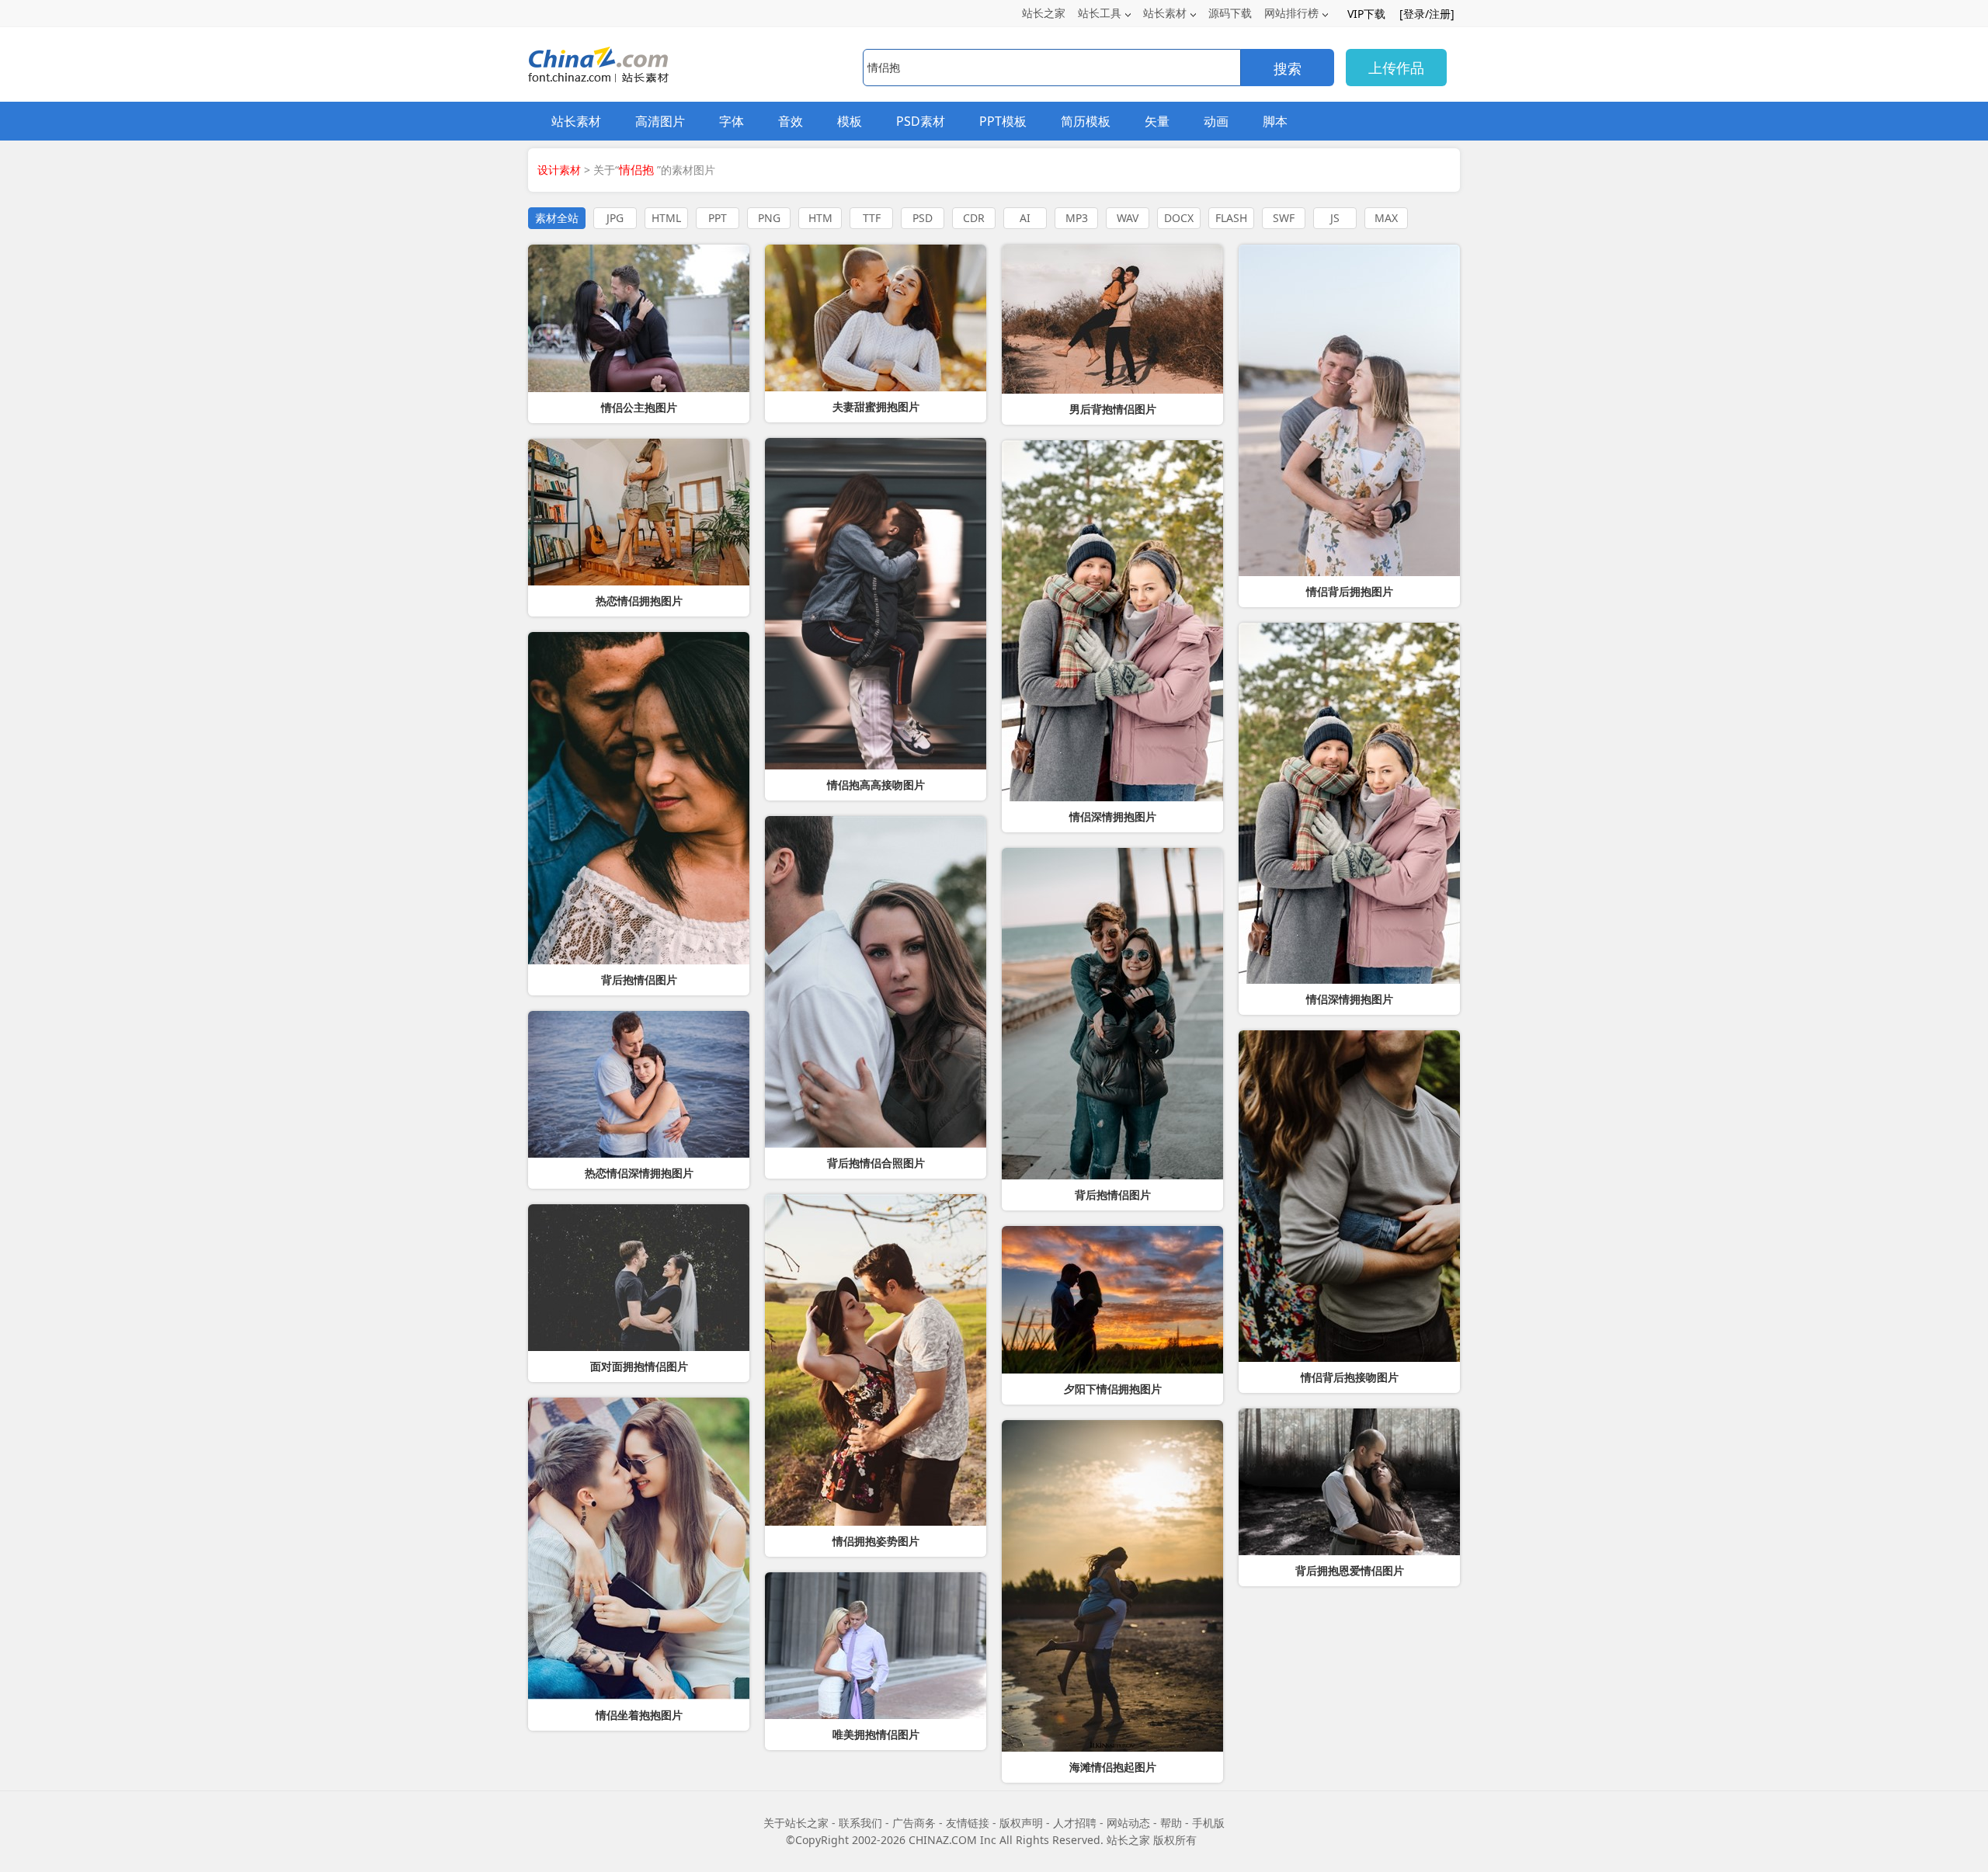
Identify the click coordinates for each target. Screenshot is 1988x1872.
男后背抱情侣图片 (1113, 409)
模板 (850, 121)
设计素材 (559, 170)
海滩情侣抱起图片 (1113, 1767)
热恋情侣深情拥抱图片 (639, 1173)
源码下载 (1230, 13)
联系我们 (860, 1823)
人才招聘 (1075, 1823)
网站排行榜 (1291, 13)
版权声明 (1021, 1823)
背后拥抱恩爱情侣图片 (1350, 1571)
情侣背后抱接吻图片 (1350, 1377)
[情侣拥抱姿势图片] (876, 1360)
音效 (791, 121)
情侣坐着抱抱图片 (639, 1715)
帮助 (1171, 1823)
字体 (732, 121)
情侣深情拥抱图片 (1350, 999)
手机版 (1208, 1823)
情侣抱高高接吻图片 (876, 785)
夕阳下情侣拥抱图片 (1113, 1389)
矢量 (1157, 121)
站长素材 (1165, 13)
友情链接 (968, 1823)
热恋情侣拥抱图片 (639, 601)
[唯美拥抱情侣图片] (876, 1646)
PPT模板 (1003, 121)
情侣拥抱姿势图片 (876, 1541)
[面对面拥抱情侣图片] (639, 1278)
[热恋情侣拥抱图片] (639, 512)
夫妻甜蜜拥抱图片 (876, 407)
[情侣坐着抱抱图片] (639, 1549)
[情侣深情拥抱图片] (1349, 803)
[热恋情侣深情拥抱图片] (639, 1084)
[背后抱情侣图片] (639, 798)
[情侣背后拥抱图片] (1349, 410)
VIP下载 (1366, 14)
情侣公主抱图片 (639, 408)
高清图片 (660, 121)
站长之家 (1044, 13)
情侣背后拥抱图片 (1350, 592)
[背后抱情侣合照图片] (876, 982)
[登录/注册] (1427, 14)
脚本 (1275, 121)
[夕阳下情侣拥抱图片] (1112, 1300)
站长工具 (1100, 13)
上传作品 (1396, 68)
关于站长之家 (796, 1823)
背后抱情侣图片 (639, 980)
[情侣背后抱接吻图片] (1349, 1196)
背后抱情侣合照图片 (876, 1163)
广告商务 (914, 1823)
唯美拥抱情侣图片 (876, 1735)
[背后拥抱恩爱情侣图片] (1349, 1482)
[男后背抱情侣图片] (1112, 319)
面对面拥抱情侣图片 (639, 1367)
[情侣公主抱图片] (639, 318)
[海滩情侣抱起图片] (1112, 1586)
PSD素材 (921, 121)
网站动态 (1128, 1823)
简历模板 (1086, 121)
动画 (1216, 121)
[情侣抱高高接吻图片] (876, 604)
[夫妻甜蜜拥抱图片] (876, 318)
